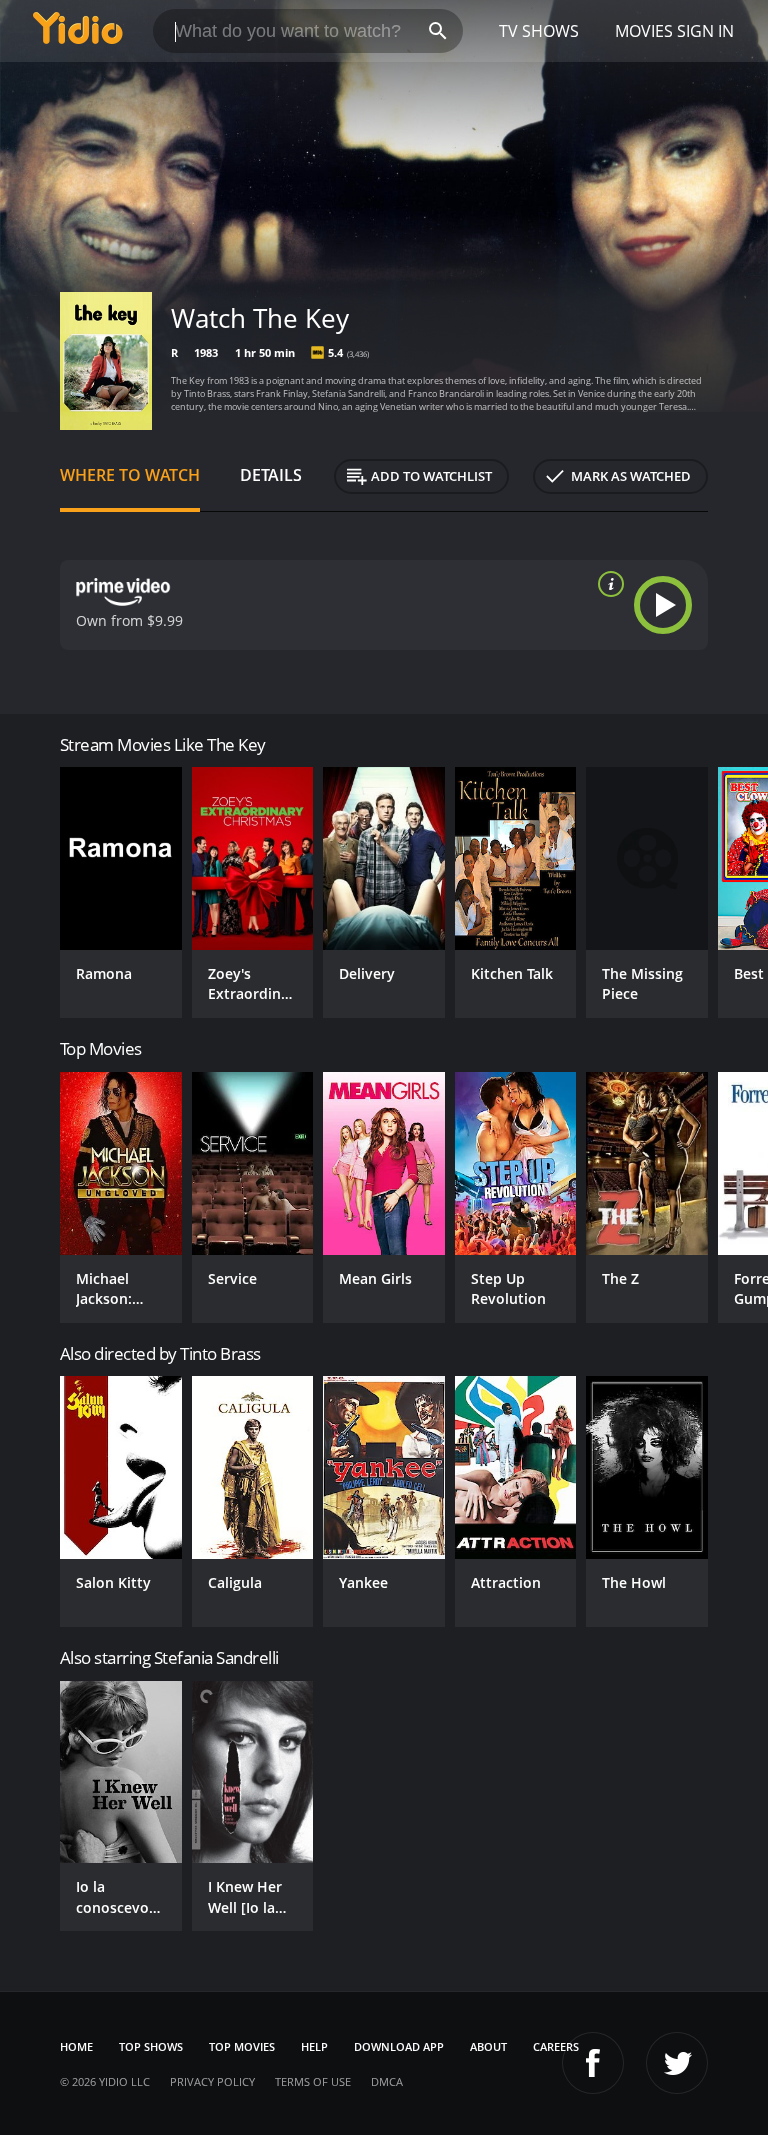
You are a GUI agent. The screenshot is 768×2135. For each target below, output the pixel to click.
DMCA (387, 2081)
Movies (644, 31)
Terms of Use (313, 2081)
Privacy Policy (212, 2081)
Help (314, 2046)
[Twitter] (677, 2063)
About (488, 2046)
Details (271, 475)
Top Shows (151, 2046)
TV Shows (539, 31)
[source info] (607, 584)
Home (76, 2046)
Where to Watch (130, 475)
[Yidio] (78, 31)
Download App (399, 2046)
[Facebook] (593, 2063)
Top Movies (242, 2046)
